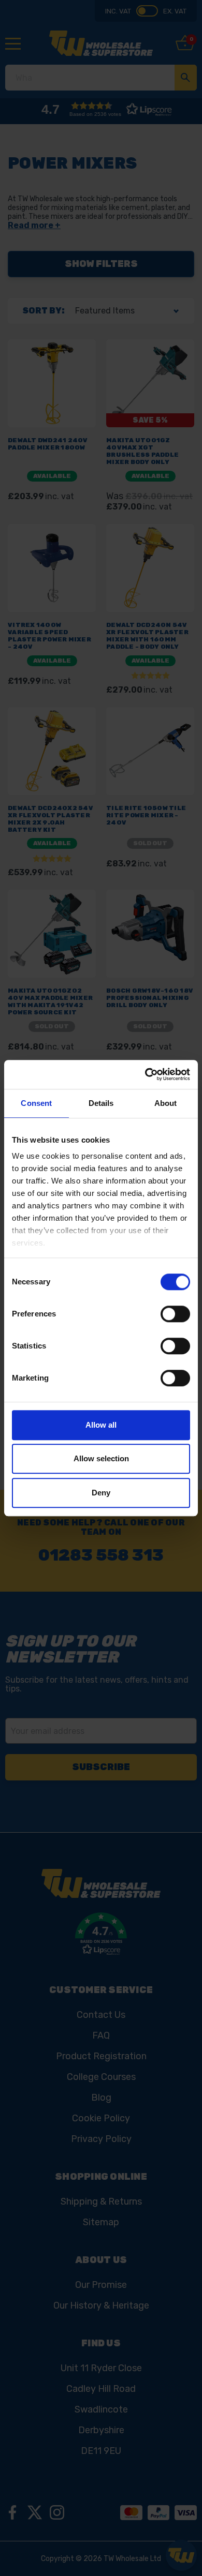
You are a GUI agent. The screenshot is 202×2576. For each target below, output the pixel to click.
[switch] (175, 1314)
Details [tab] (101, 1103)
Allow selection (101, 1458)
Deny (101, 1493)
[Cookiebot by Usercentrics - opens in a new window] (145, 1074)
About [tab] (166, 1103)
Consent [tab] (36, 1103)
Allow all (101, 1425)
